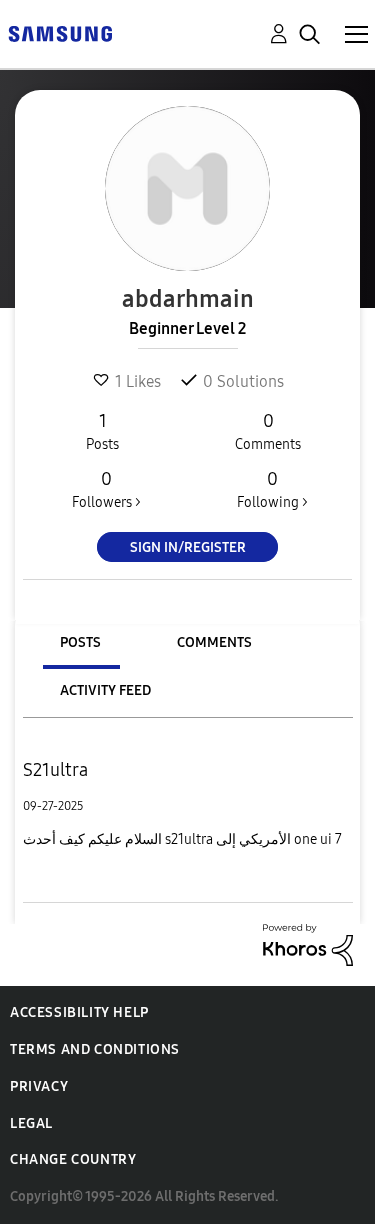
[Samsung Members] (60, 32)
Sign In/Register (188, 547)
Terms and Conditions (95, 1049)
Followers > (106, 489)
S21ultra (55, 770)
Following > (272, 489)
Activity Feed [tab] (105, 690)
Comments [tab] (214, 642)
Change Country (73, 1159)
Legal (31, 1123)
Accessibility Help (79, 1012)
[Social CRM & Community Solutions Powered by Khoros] (308, 943)
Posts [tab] (80, 642)
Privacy (39, 1086)
